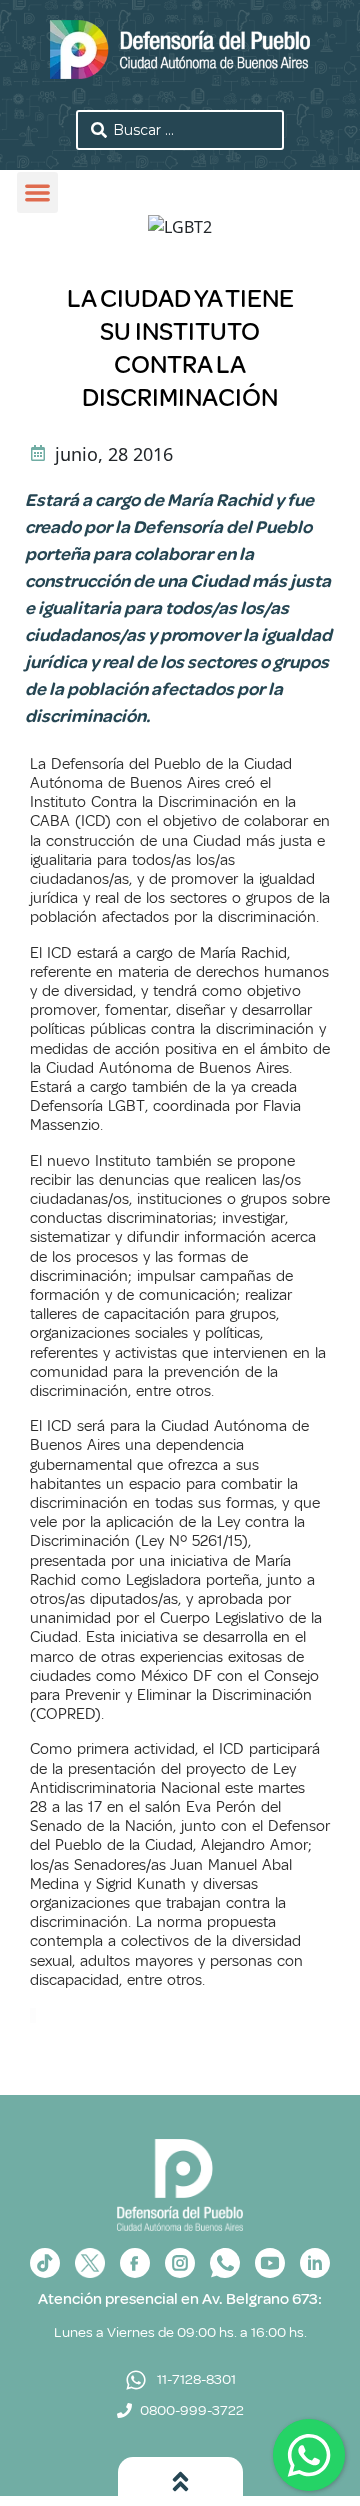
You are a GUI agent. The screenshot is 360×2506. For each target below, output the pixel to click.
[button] (37, 192)
